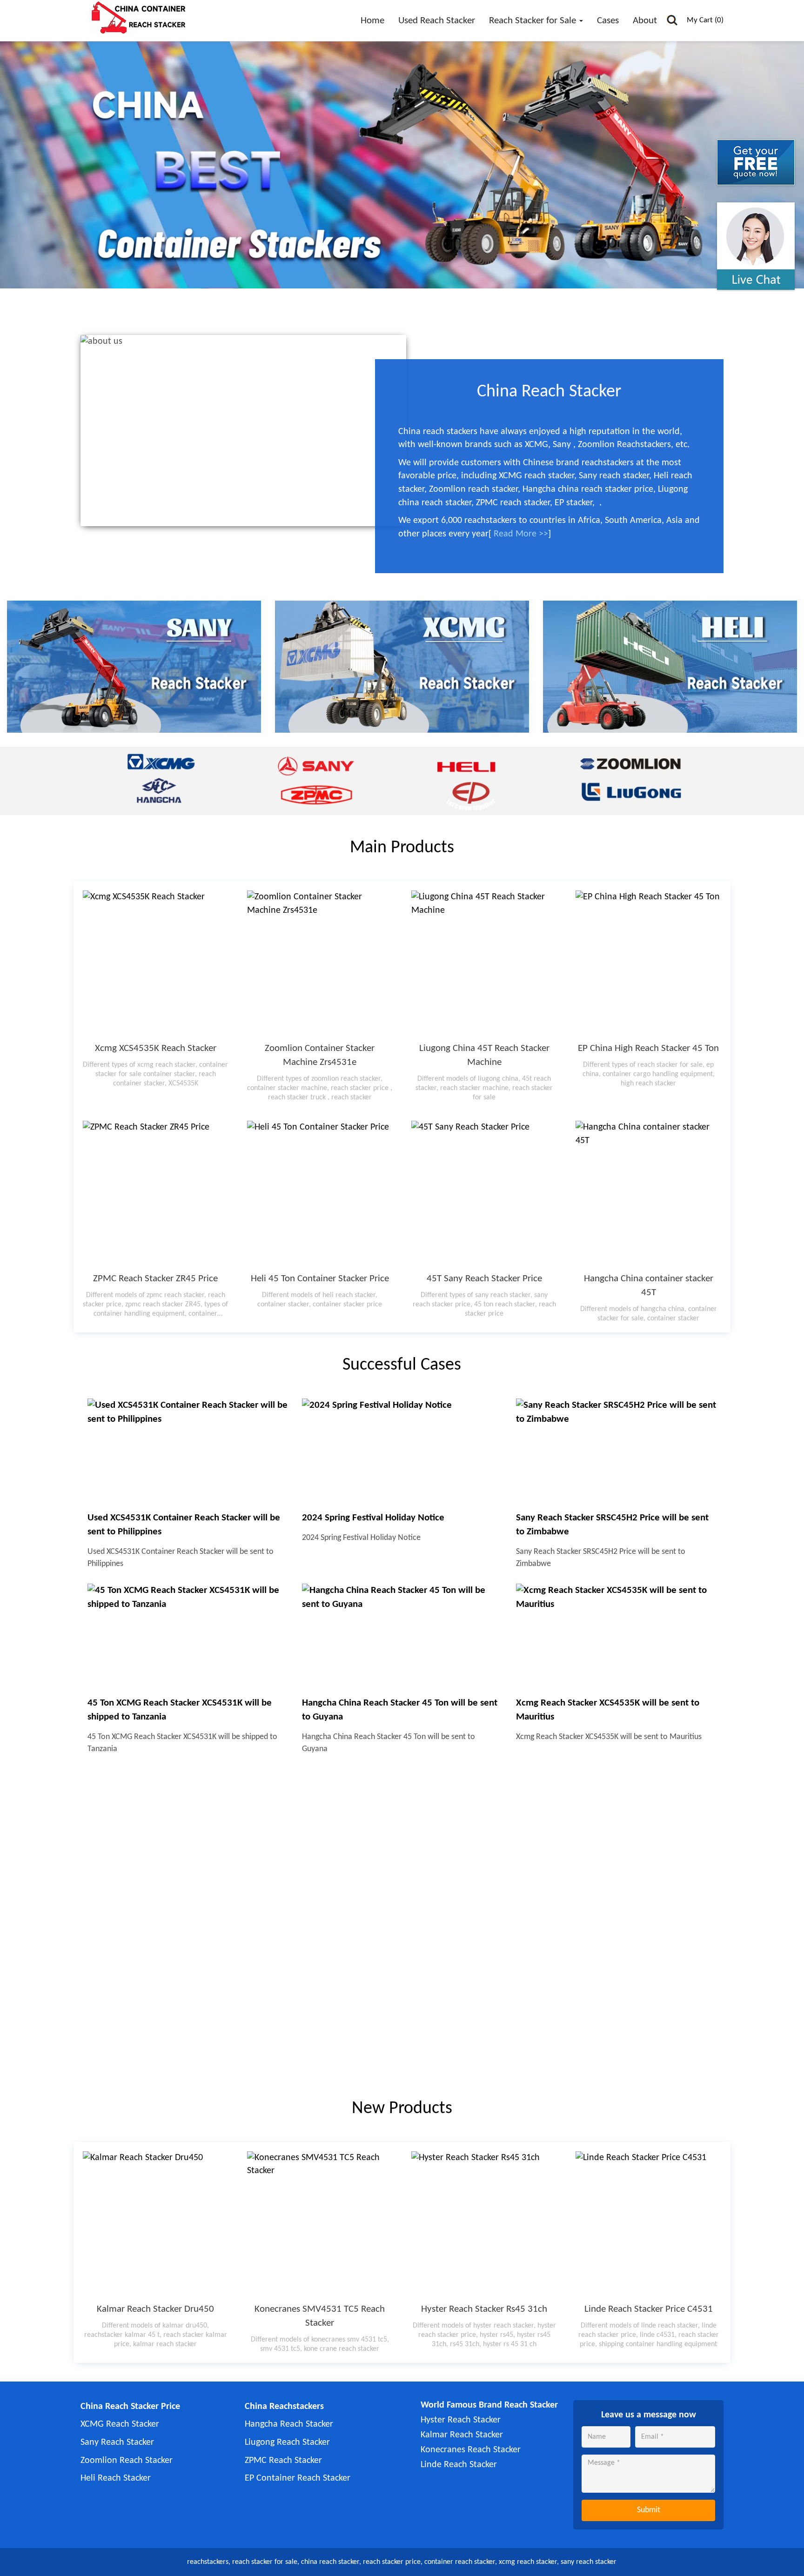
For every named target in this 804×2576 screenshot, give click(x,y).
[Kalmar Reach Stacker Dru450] (156, 2224)
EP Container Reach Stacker (298, 2478)
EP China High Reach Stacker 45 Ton (648, 1048)
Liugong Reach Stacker (287, 2442)
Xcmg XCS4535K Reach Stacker (156, 1048)
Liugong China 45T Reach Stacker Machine (484, 1055)
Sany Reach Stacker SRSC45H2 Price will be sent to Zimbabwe (612, 1525)
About (645, 21)
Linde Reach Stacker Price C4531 (649, 2309)
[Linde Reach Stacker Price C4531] (648, 2224)
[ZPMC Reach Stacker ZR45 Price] (156, 1194)
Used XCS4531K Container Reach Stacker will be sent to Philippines (184, 1525)
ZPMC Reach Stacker (283, 2461)
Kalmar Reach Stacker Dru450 (155, 2309)
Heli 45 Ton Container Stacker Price (320, 1279)
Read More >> (521, 534)
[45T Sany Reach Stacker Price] (484, 1194)
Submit (649, 2510)
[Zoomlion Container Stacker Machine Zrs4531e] (320, 963)
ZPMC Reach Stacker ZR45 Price (155, 1279)
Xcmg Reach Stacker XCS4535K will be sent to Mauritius (608, 1710)
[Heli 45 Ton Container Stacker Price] (320, 1194)
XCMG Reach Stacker (120, 2424)
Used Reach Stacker (437, 21)
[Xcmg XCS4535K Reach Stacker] (156, 963)
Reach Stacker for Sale (534, 21)
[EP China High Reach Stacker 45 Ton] (648, 963)
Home (372, 21)
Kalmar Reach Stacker (462, 2435)
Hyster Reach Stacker (461, 2420)
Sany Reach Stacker (117, 2442)
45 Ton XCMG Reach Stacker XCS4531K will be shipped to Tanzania (180, 1710)
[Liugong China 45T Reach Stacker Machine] (484, 963)
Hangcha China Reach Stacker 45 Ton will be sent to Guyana (400, 1710)
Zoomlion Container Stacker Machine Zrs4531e (320, 1055)
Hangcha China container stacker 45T (649, 1286)
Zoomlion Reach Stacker (127, 2461)
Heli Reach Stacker (116, 2478)
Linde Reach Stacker (459, 2465)
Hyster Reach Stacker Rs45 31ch (484, 2309)
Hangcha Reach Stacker (289, 2424)
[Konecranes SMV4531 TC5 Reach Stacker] (320, 2224)
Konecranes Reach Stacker (471, 2450)
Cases (608, 21)
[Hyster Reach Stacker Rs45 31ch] (484, 2224)
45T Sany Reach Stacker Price (484, 1279)
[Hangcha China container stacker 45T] (648, 1194)
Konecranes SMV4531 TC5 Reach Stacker (320, 2316)
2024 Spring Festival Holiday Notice (373, 1518)
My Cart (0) (705, 20)
